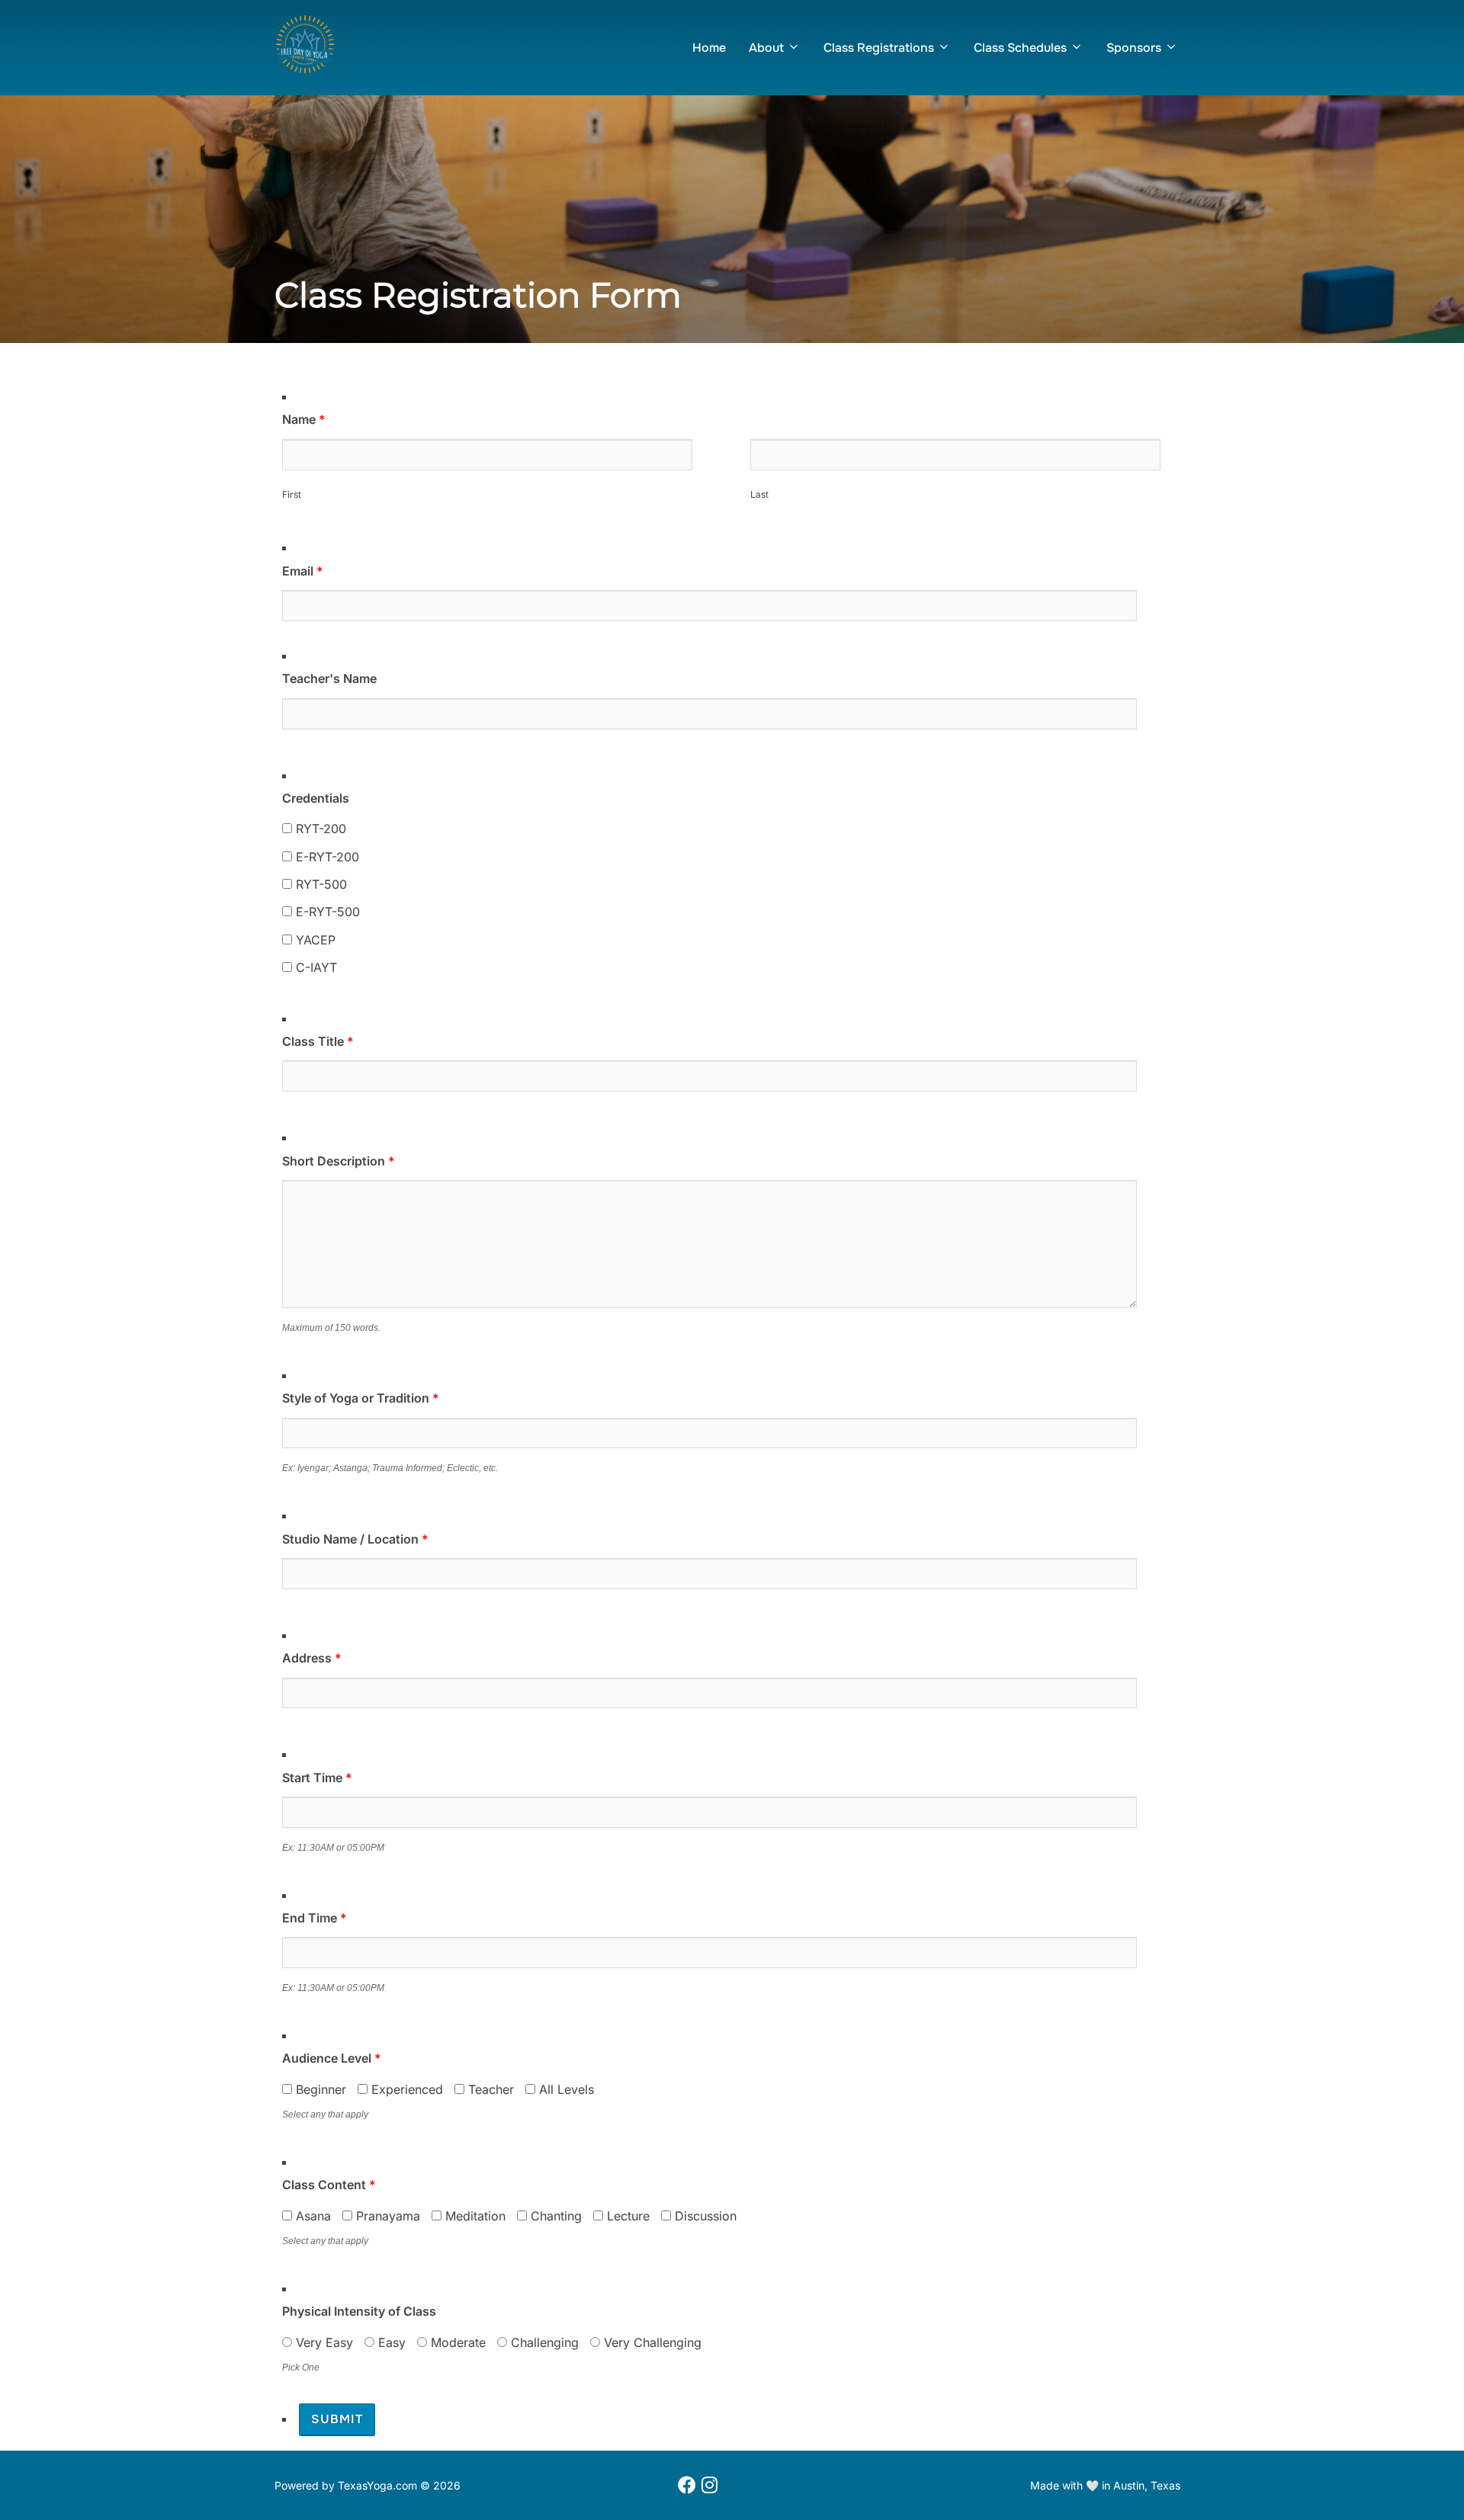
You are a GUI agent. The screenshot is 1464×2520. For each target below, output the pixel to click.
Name (304, 419)
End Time (315, 1918)
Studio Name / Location (355, 1539)
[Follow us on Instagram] (710, 2486)
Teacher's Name (329, 678)
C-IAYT (315, 967)
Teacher (489, 2089)
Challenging (543, 2342)
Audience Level (332, 2058)
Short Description (339, 1161)
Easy (390, 2342)
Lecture (626, 2216)
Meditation (474, 2216)
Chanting (554, 2216)
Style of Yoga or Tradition (361, 1398)
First (292, 494)
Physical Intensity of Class (359, 2311)
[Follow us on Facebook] (687, 2486)
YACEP (314, 940)
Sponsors (1134, 48)
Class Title (318, 1041)
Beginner (319, 2089)
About (766, 48)
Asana (311, 2216)
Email (303, 571)
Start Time (317, 1778)
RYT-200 (319, 829)
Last (759, 494)
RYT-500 (319, 884)
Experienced (405, 2089)
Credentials (316, 798)
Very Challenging (651, 2342)
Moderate (456, 2342)
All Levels (565, 2089)
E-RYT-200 (326, 857)
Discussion (704, 2216)
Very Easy (323, 2342)
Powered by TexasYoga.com (346, 2485)
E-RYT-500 (326, 912)
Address (312, 1658)
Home (709, 48)
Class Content (329, 2185)
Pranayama (386, 2216)
